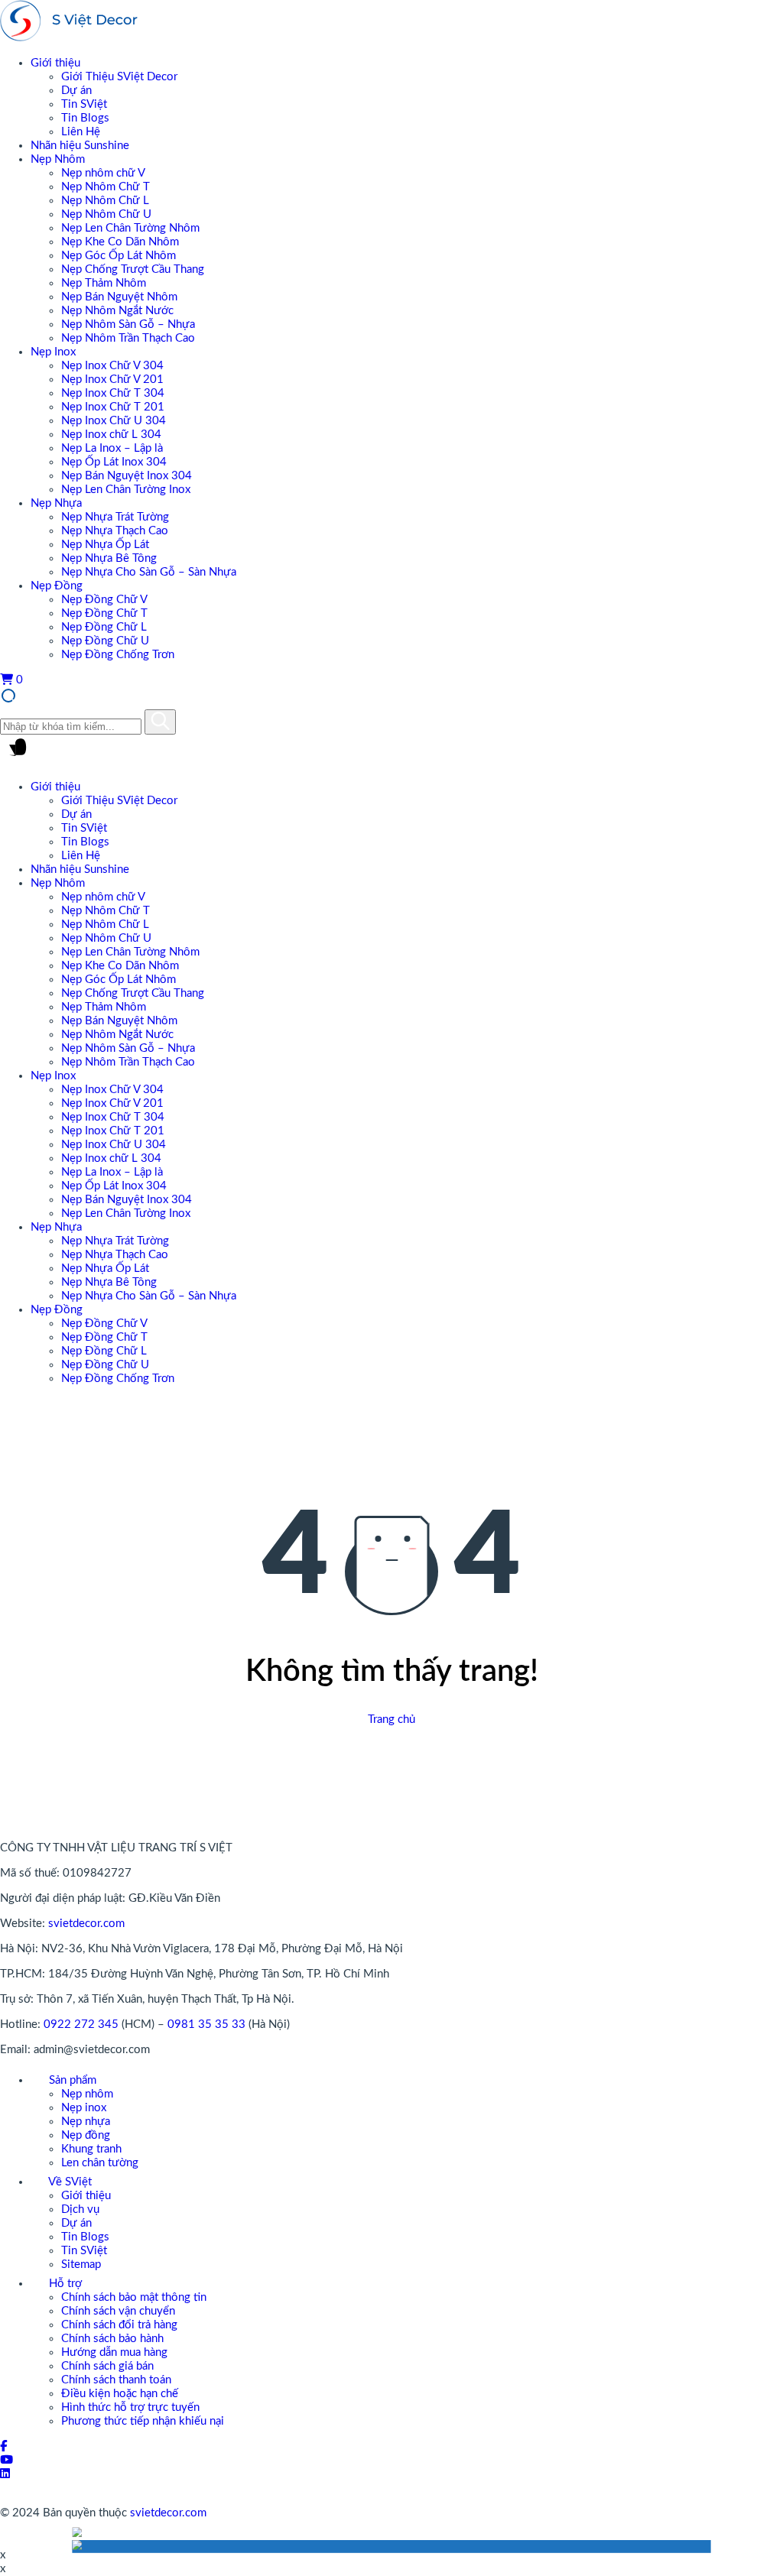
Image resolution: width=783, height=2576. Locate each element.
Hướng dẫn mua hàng (114, 2352)
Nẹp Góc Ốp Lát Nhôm (119, 256)
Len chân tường (100, 2163)
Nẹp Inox (53, 352)
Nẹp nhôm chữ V (103, 173)
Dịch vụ (80, 2209)
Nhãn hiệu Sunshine (80, 146)
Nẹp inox (84, 2108)
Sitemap (81, 2265)
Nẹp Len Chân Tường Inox (126, 490)
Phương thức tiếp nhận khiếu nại (143, 2421)
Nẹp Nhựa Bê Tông (109, 558)
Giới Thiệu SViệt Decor (119, 77)
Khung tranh (91, 2149)
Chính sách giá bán (107, 2366)
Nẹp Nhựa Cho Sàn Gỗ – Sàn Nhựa (149, 572)
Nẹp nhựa (86, 2122)
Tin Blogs (85, 118)
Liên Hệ (81, 132)
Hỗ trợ (64, 2284)
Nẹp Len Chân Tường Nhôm (130, 228)
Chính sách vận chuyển (118, 2311)
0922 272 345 (81, 2024)
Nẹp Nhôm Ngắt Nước (117, 311)
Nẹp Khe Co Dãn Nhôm (120, 242)
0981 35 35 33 (206, 2024)
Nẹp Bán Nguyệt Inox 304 (127, 476)
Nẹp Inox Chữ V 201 (112, 380)
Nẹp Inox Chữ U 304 (114, 421)
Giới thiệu (55, 63)
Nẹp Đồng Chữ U (105, 641)
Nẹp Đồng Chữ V (104, 600)
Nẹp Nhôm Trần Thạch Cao (128, 338)
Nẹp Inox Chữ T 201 (113, 407)
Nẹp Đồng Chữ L (104, 627)
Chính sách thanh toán (116, 2380)
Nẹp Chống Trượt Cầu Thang (133, 269)
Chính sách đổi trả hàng (119, 2325)
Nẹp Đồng (57, 586)
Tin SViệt (84, 104)
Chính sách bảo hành (112, 2339)
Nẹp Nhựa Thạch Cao (115, 531)
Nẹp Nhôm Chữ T (106, 187)
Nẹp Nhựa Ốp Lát (105, 545)
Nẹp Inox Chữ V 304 (112, 366)
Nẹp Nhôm (58, 159)
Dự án (76, 91)
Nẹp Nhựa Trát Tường (115, 517)
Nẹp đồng (86, 2135)
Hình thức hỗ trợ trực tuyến (130, 2407)
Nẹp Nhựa (56, 503)
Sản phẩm (71, 2080)
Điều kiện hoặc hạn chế (120, 2394)
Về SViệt (69, 2182)
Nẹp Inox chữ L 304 (111, 435)
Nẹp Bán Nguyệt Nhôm (119, 297)
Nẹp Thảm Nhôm (104, 283)
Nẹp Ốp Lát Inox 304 (114, 462)
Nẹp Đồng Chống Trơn (118, 655)
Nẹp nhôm (87, 2094)
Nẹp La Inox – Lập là (112, 448)
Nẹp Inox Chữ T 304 (113, 393)
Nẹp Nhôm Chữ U (106, 214)
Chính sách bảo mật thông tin (134, 2297)
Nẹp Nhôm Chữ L (105, 201)
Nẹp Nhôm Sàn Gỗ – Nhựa (128, 324)
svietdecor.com (86, 1924)
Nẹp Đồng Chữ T (104, 613)
